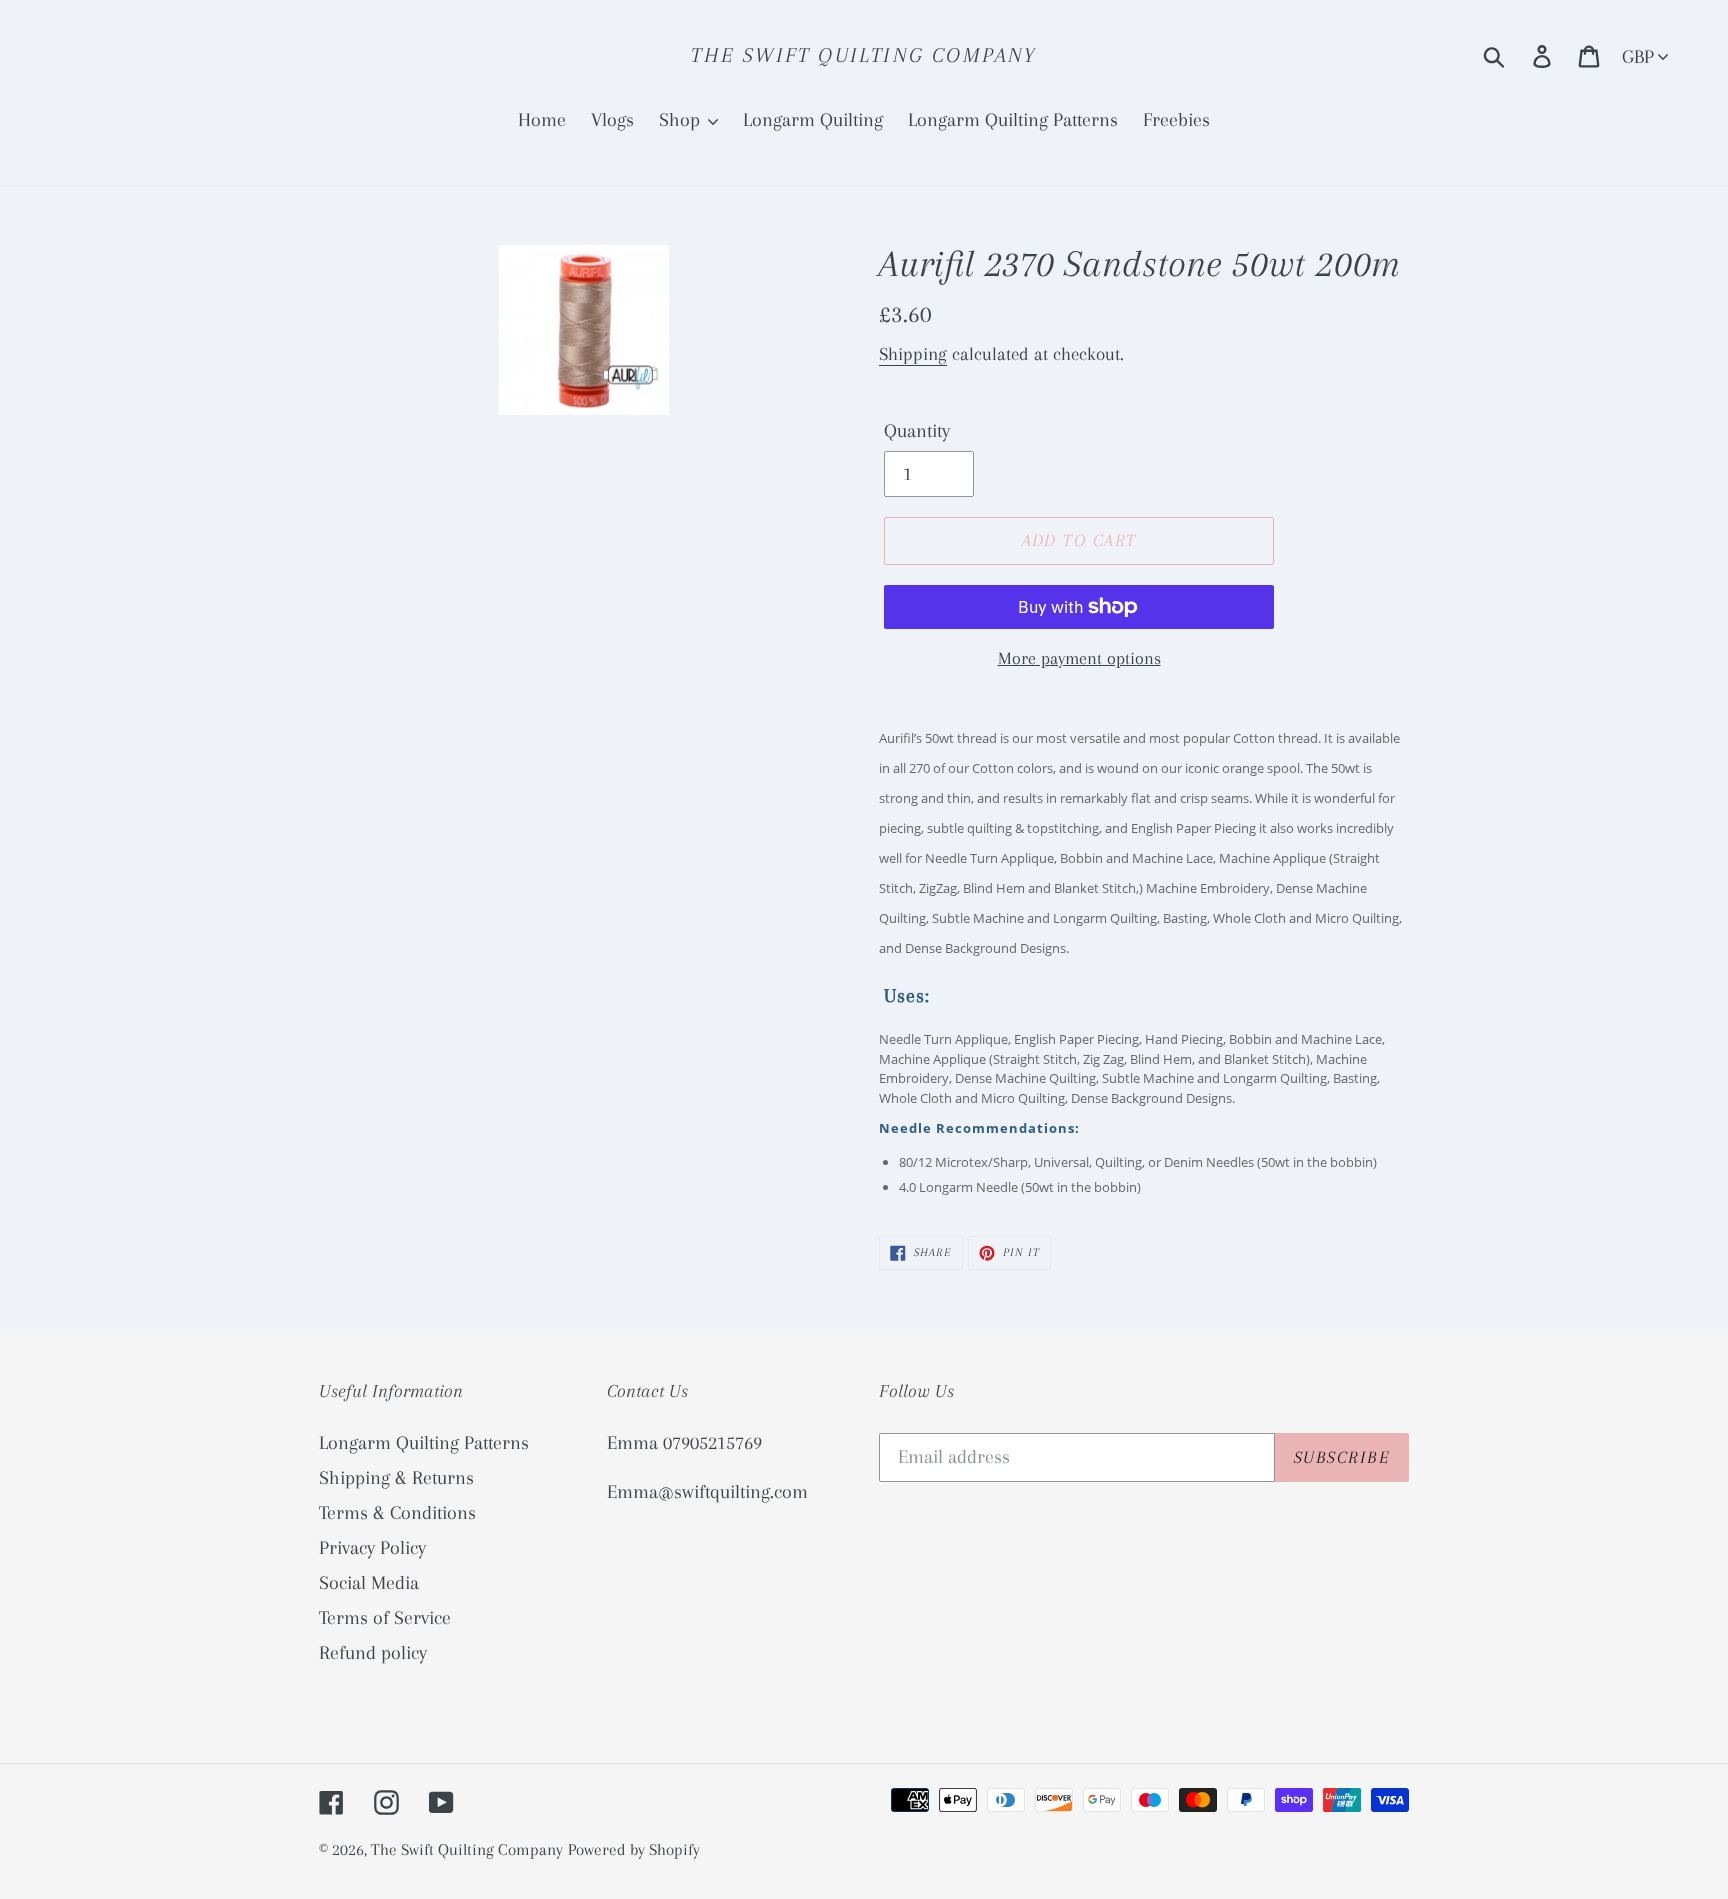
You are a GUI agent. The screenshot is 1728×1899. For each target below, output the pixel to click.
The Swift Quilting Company (863, 55)
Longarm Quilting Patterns (424, 1443)
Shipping (913, 354)
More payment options (1079, 658)
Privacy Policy (372, 1548)
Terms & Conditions (397, 1513)
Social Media (369, 1583)
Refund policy (373, 1653)
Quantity (917, 431)
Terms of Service (385, 1618)
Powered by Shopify (634, 1849)
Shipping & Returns (396, 1478)
